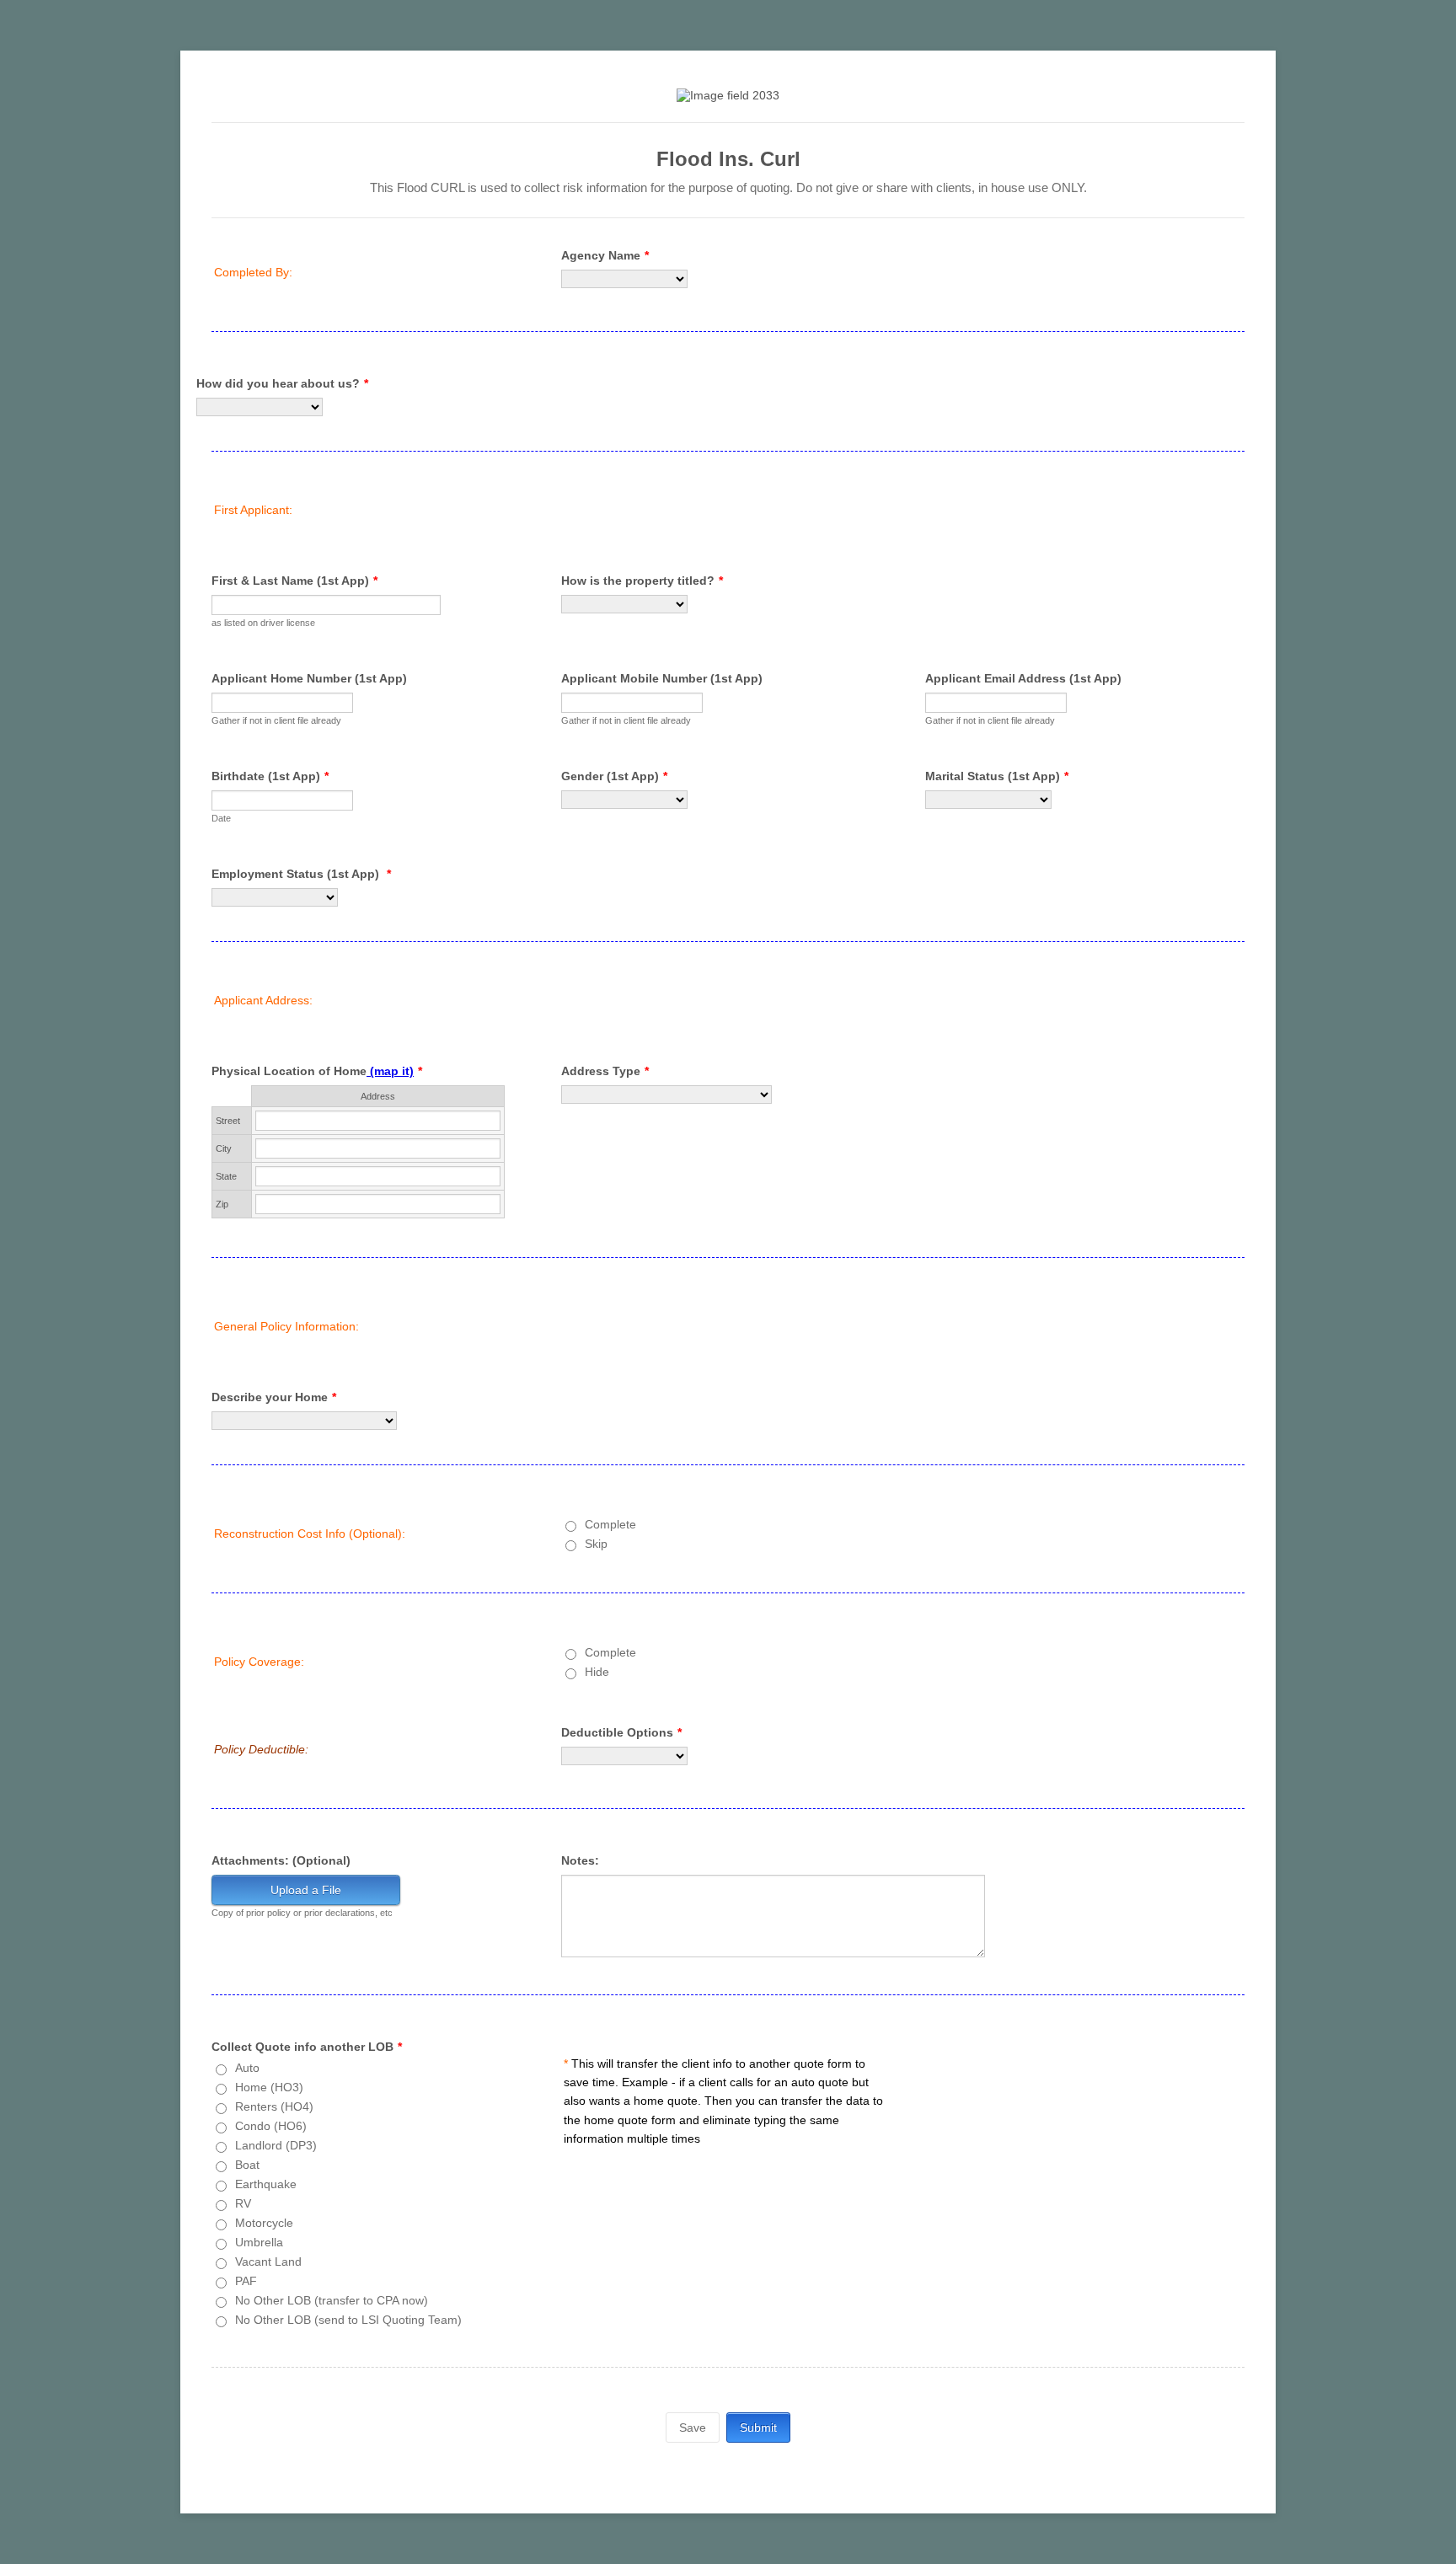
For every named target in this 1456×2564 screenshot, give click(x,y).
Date (221, 818)
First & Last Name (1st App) (294, 581)
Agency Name (605, 255)
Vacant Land (268, 2262)
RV (243, 2203)
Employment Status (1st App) (301, 874)
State (226, 1176)
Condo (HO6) (271, 2126)
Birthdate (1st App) (270, 776)
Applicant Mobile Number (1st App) (662, 678)
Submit (758, 2428)
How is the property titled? (642, 581)
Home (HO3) (269, 2087)
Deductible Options (621, 1732)
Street (228, 1121)
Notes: (580, 1860)
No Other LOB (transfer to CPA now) (332, 2300)
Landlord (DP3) (276, 2145)
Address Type (605, 1071)
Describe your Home (274, 1397)
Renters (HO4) (274, 2106)
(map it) (390, 1071)
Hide (597, 1672)
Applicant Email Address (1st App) (1023, 678)
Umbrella (259, 2242)
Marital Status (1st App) (997, 776)
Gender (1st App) (614, 776)
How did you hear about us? (282, 383)
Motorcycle (264, 2223)
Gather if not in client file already (276, 720)
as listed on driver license (263, 623)
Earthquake (266, 2184)
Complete (610, 1524)
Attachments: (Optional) (281, 1860)
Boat (247, 2165)
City (224, 1148)
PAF (246, 2281)
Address (378, 1096)
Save (693, 2428)
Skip (596, 1544)
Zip (222, 1204)
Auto (247, 2068)
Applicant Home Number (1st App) (309, 678)
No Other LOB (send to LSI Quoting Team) (348, 2320)
